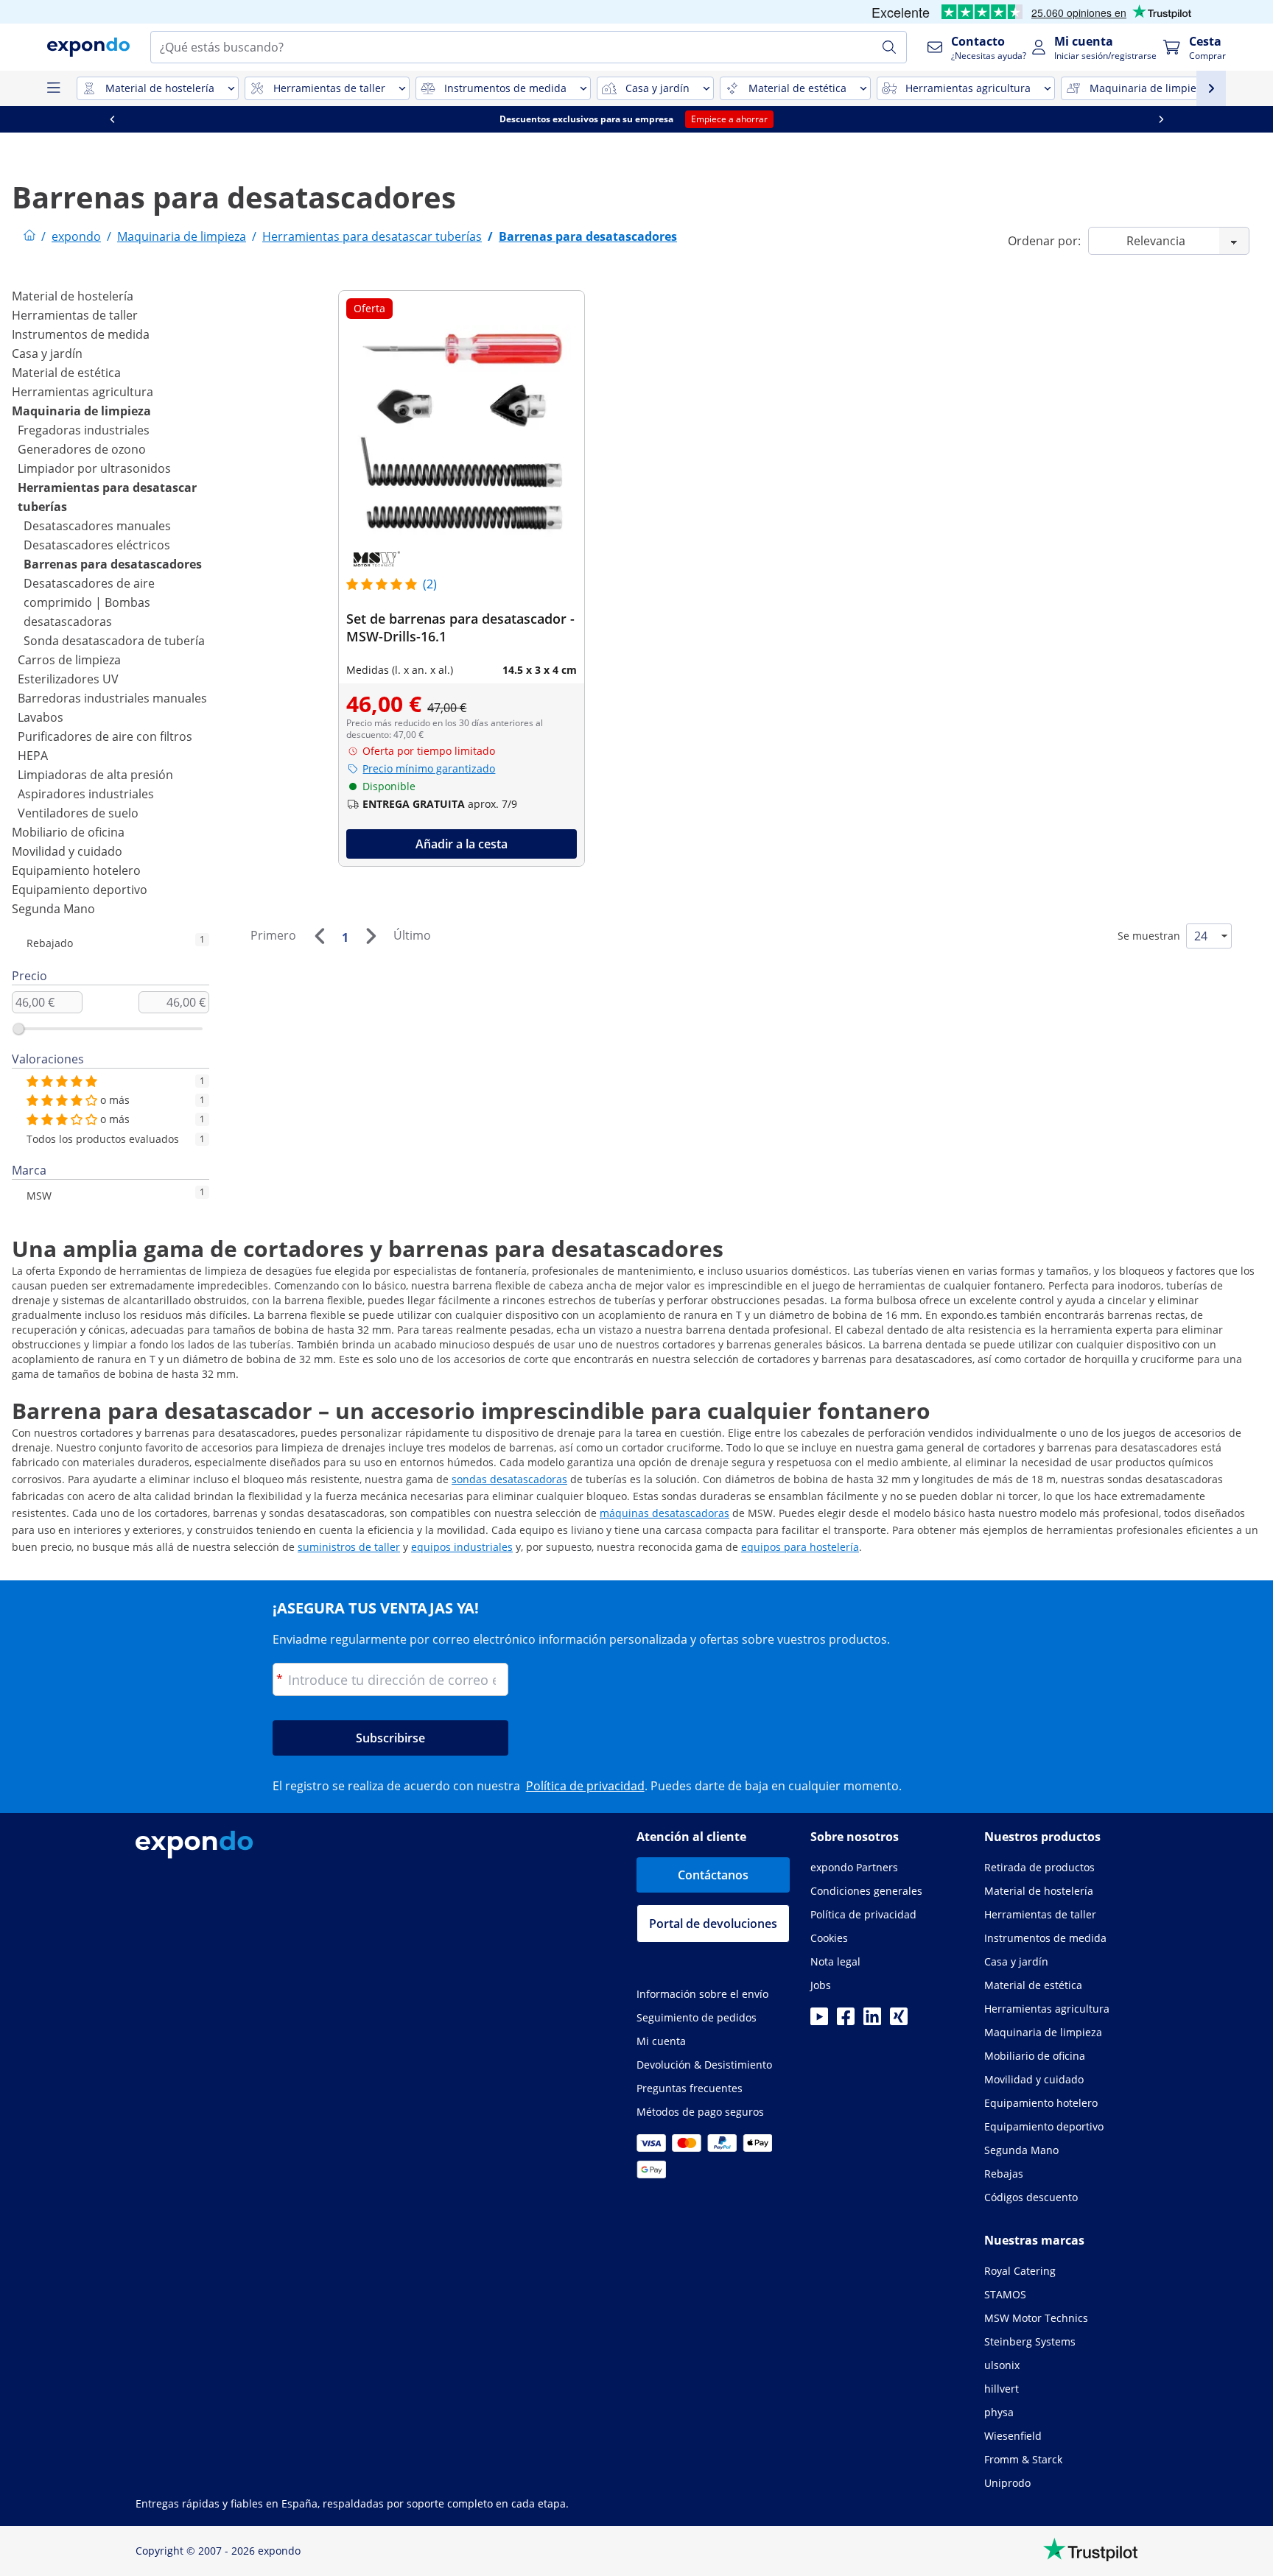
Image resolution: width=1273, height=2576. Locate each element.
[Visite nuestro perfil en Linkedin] (872, 2021)
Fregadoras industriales (84, 430)
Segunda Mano (53, 909)
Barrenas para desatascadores (113, 564)
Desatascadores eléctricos (97, 545)
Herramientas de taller (75, 315)
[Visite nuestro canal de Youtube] (819, 2021)
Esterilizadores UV (68, 679)
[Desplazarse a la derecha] (1161, 119)
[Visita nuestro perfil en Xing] (899, 2021)
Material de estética (66, 373)
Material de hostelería (73, 296)
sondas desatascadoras (509, 1479)
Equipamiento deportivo (80, 890)
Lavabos (41, 717)
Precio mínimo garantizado (429, 768)
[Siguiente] (371, 936)
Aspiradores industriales (86, 794)
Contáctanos (713, 1875)
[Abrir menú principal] (53, 88)
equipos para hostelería (800, 1547)
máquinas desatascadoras (664, 1513)
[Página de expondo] (29, 236)
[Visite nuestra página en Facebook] (846, 2021)
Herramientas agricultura (83, 392)
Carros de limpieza (69, 660)
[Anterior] (319, 936)
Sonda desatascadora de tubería (114, 641)
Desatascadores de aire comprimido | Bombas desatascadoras (89, 602)
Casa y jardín (47, 353)
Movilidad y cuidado (67, 851)
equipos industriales (462, 1547)
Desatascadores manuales (97, 526)
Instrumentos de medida (81, 334)
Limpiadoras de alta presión (95, 775)
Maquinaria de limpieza (81, 411)
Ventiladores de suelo (78, 813)
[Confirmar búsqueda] (889, 47)
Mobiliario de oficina (68, 832)
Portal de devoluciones (713, 1924)
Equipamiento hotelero (76, 870)
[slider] (18, 1029)
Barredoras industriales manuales (112, 698)
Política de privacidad (585, 1786)
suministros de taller (349, 1547)
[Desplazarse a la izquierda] (112, 119)
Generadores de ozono (82, 449)
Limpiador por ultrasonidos (94, 468)
